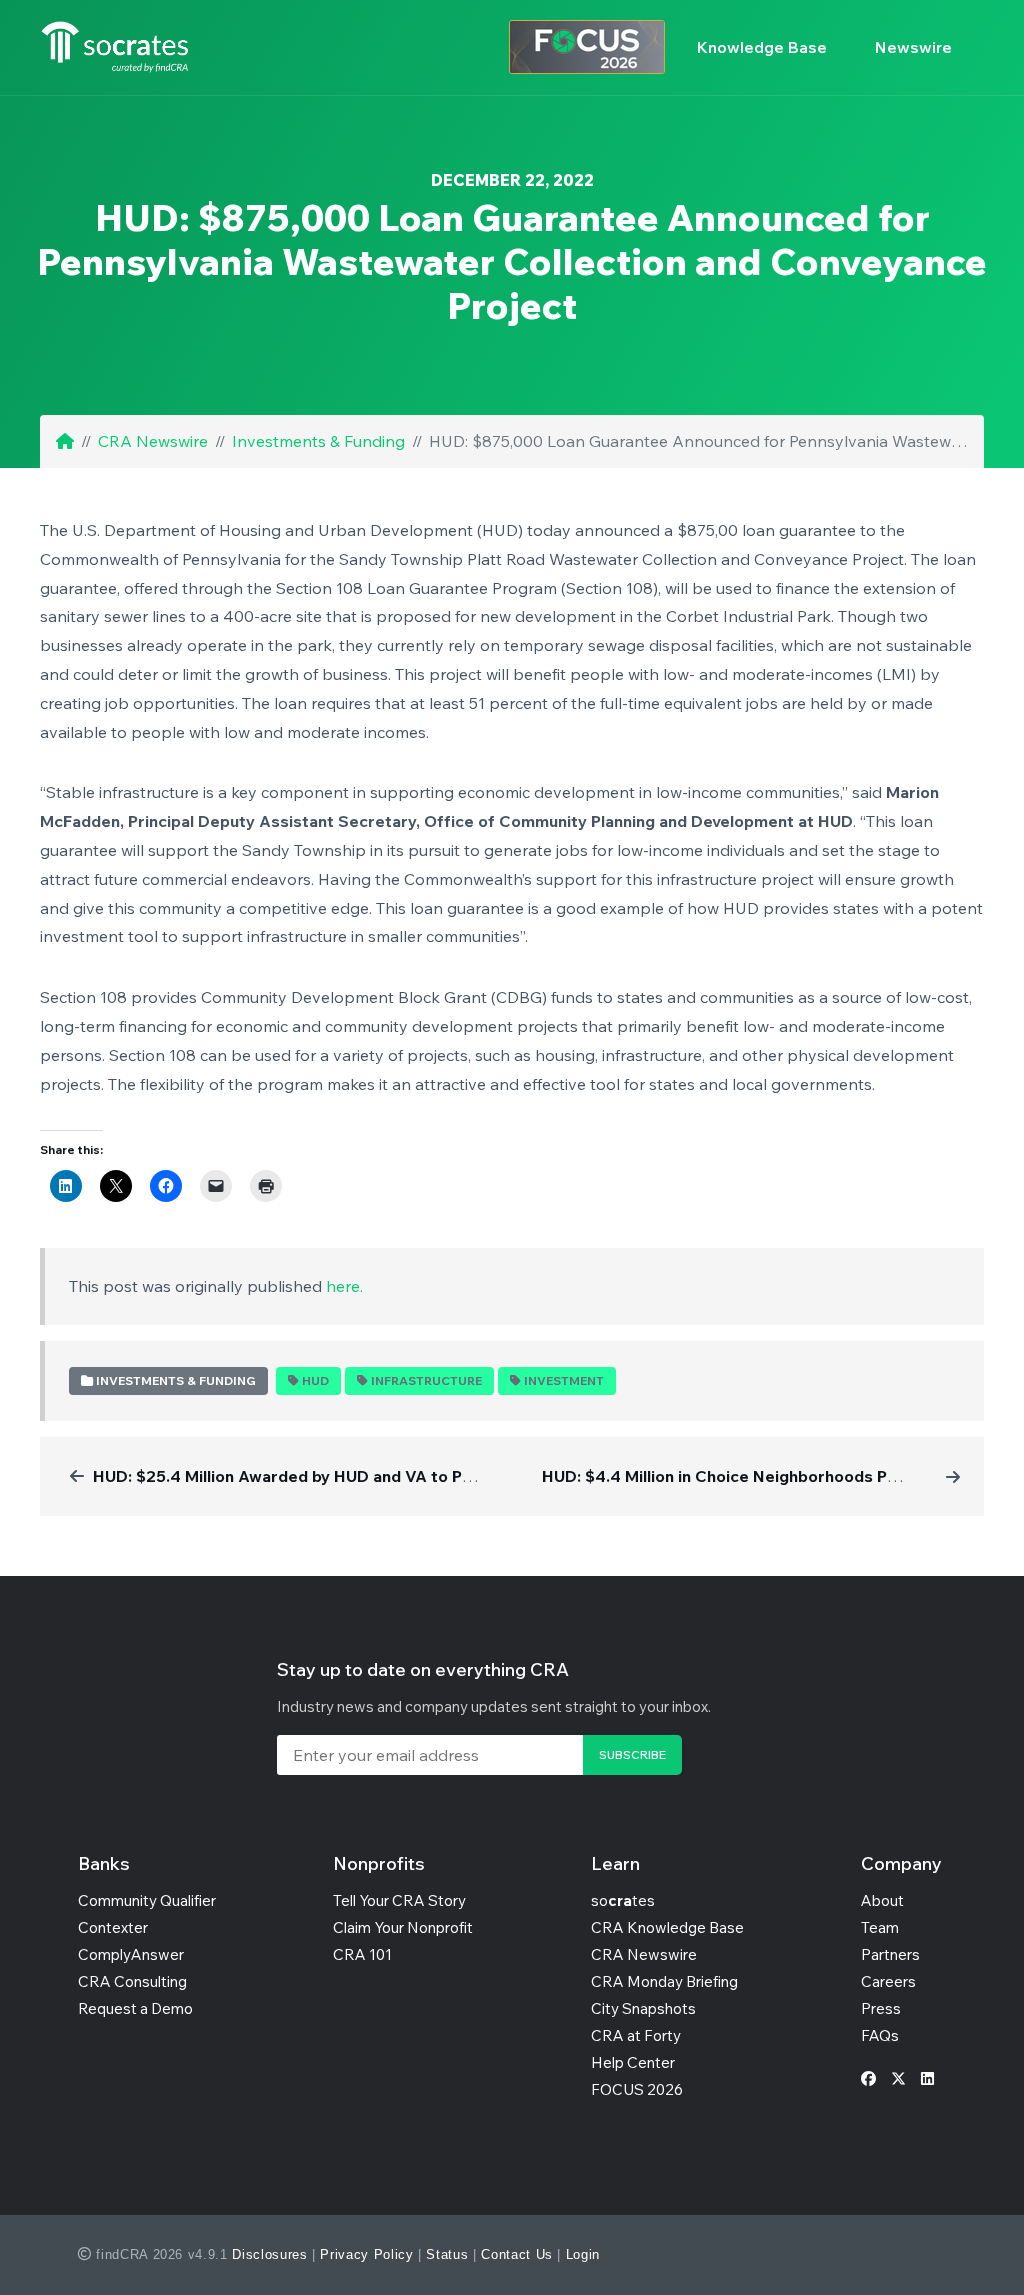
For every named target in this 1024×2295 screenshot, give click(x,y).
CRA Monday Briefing (664, 1981)
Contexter (113, 1927)
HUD (315, 1380)
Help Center (633, 2062)
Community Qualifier (147, 1900)
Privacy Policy (366, 2254)
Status (447, 2254)
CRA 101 (362, 1954)
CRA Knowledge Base (667, 1927)
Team (880, 1927)
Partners (890, 1954)
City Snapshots (643, 2008)
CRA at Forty (636, 2035)
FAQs (880, 2035)
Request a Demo (135, 2008)
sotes (623, 1900)
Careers (888, 1981)
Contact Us (517, 2254)
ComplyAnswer (131, 1954)
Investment (564, 1380)
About (882, 1900)
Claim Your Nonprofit (403, 1927)
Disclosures (269, 2254)
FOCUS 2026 (637, 2089)
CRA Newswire (153, 441)
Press (881, 2008)
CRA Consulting (132, 1981)
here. (344, 1286)
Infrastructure (426, 1380)
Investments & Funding (318, 441)
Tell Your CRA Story (399, 1900)
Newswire (913, 47)
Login (583, 2254)
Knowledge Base (762, 47)
